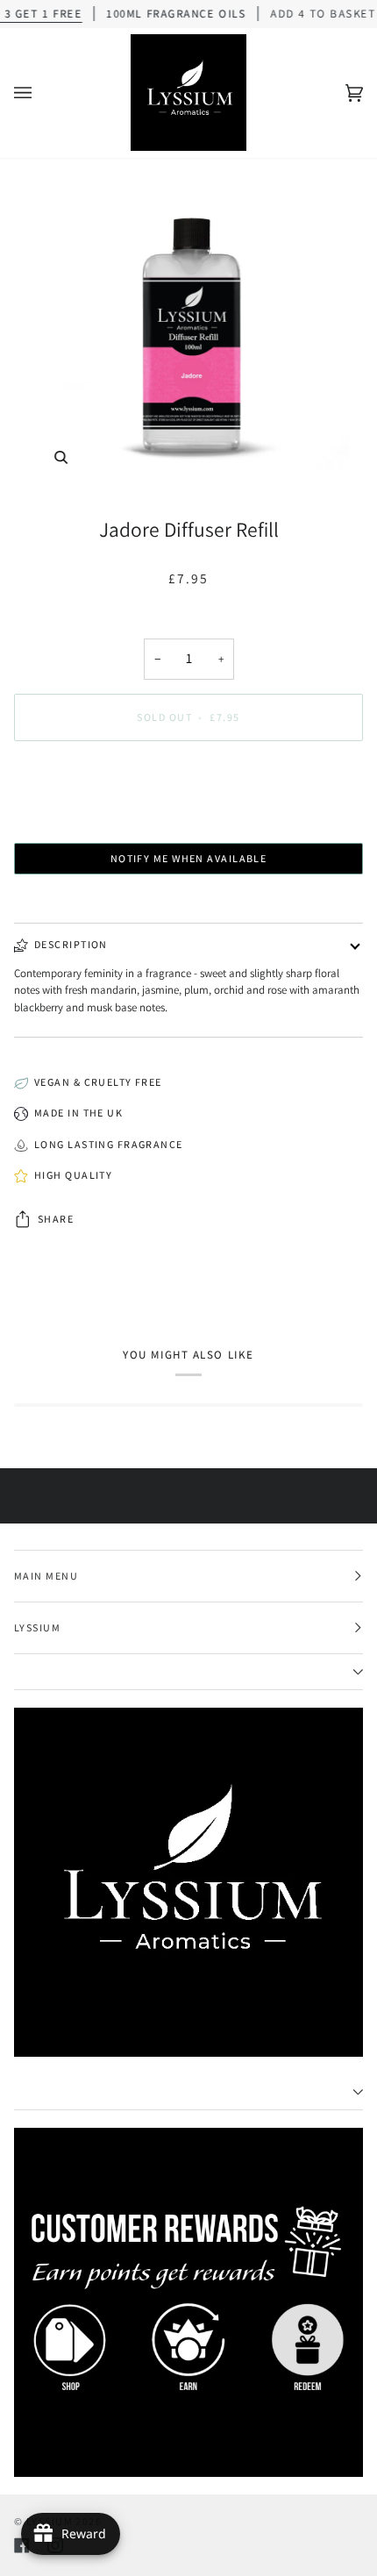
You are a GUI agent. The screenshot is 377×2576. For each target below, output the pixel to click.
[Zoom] (188, 331)
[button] (188, 1672)
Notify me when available (189, 858)
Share (56, 1219)
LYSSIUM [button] (37, 1627)
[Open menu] (40, 93)
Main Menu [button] (46, 1576)
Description (71, 944)
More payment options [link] (188, 821)
